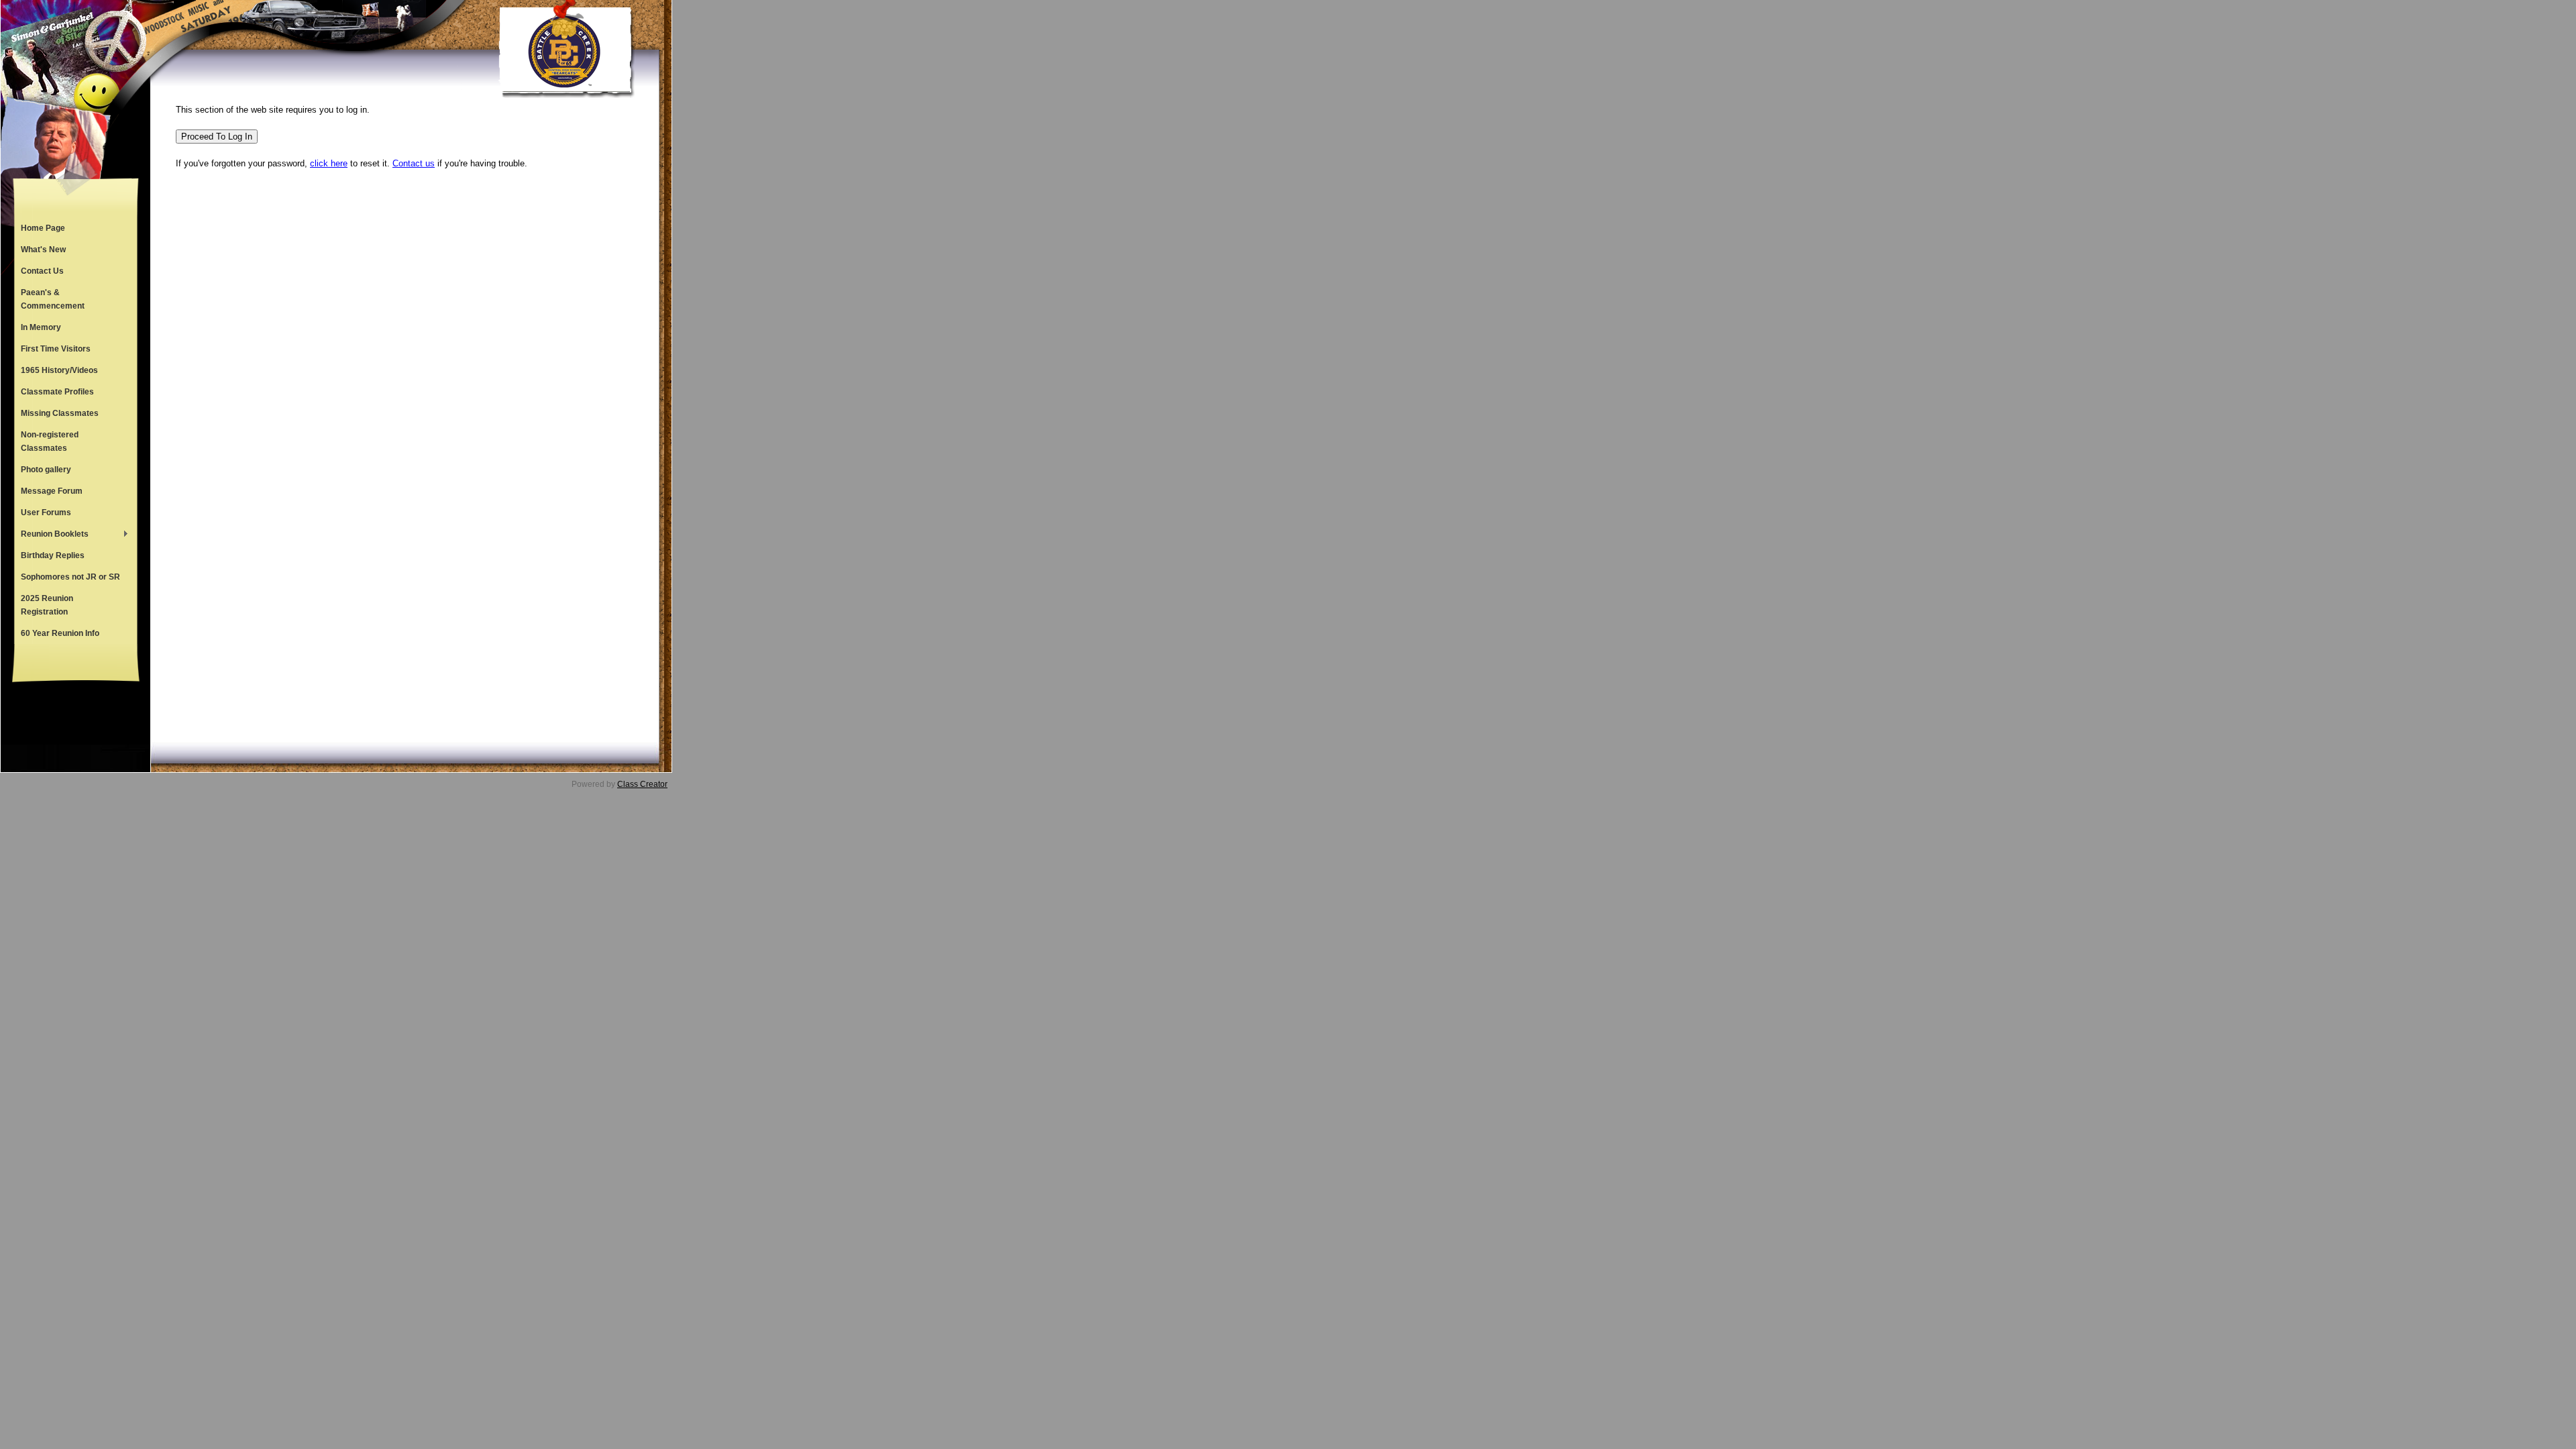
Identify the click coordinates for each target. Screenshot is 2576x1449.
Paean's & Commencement (53, 299)
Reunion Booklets (51, 535)
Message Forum (52, 491)
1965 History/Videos (59, 370)
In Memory (41, 327)
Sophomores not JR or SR (70, 577)
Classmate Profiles (57, 392)
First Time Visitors (56, 349)
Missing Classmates (60, 413)
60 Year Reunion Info (60, 633)
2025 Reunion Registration (47, 605)
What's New (43, 250)
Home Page (43, 228)
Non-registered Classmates (50, 441)
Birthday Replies (53, 555)
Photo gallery (46, 470)
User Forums (46, 513)
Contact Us (42, 271)
